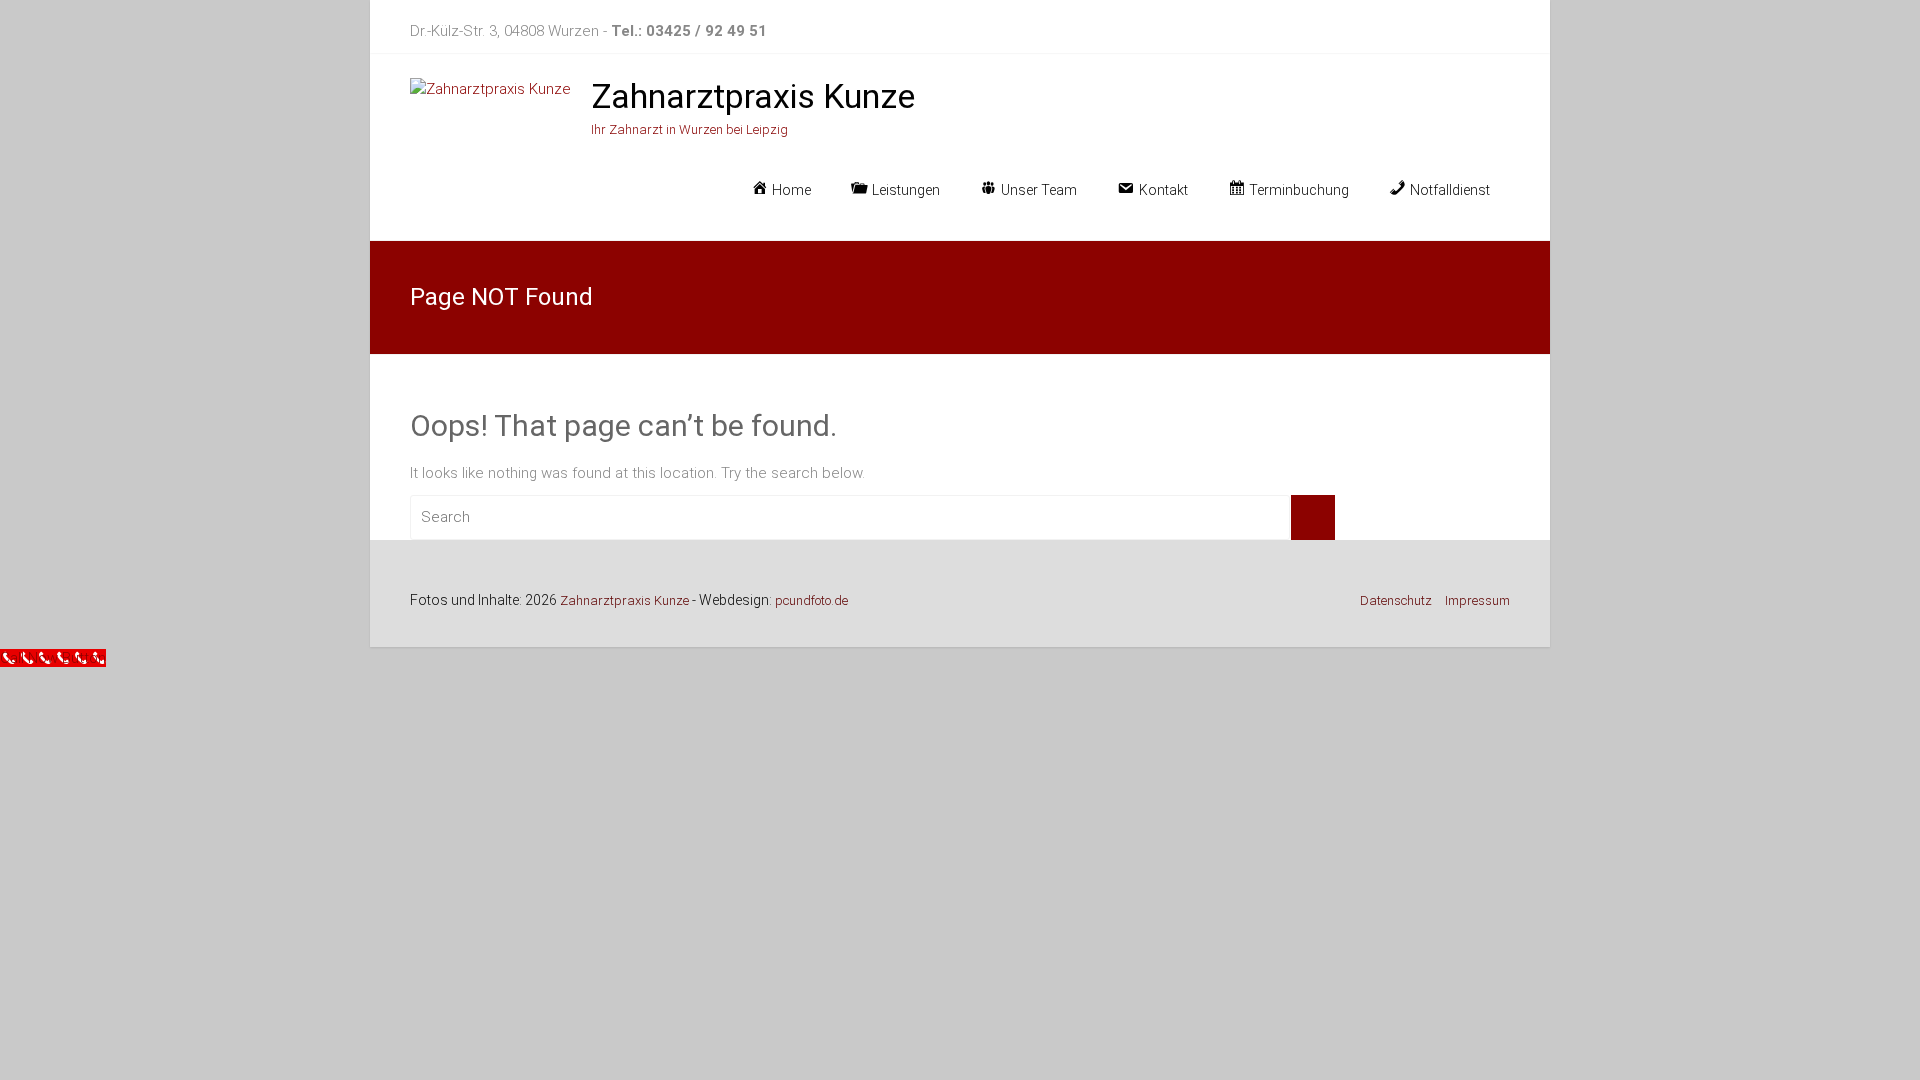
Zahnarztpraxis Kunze (753, 96)
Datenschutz (1396, 600)
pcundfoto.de (811, 600)
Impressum (1477, 600)
